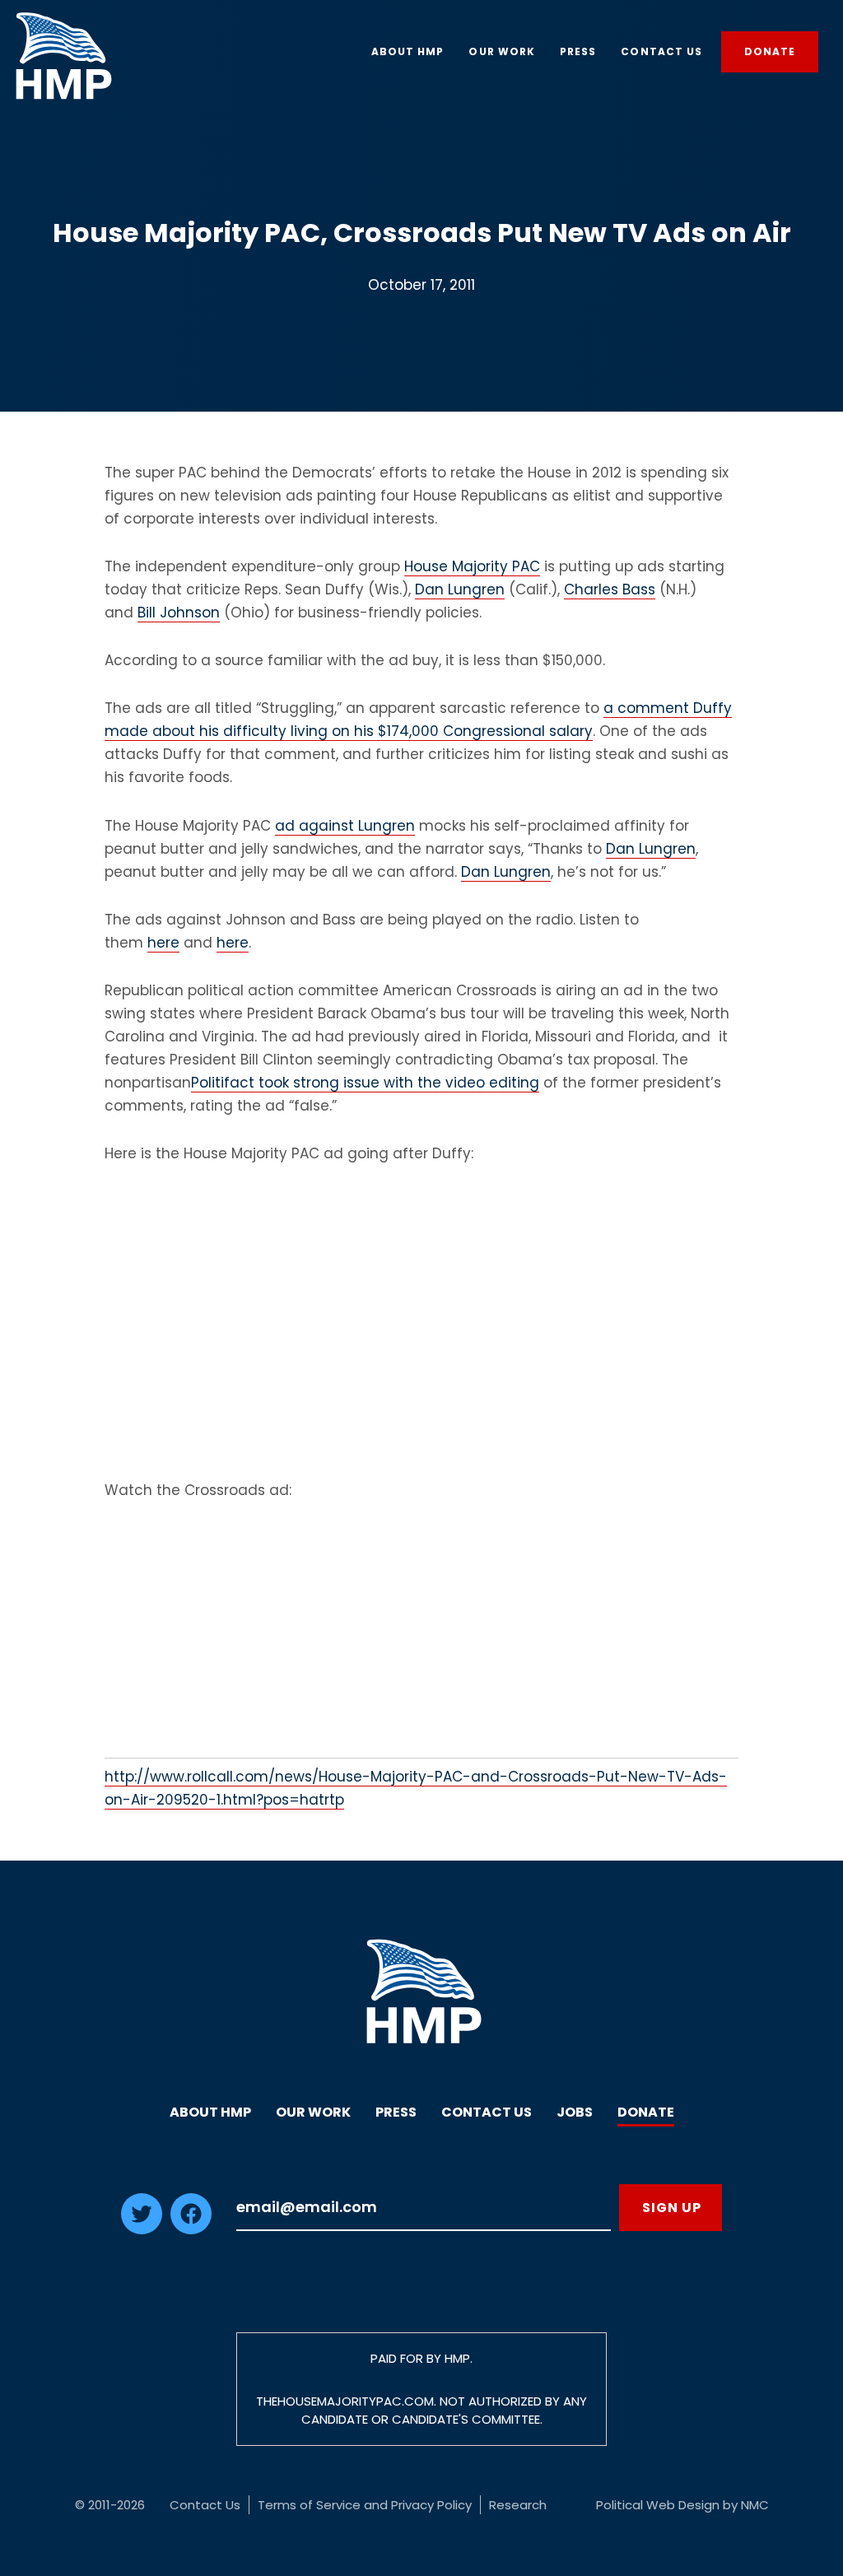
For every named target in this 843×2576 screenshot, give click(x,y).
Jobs (575, 2112)
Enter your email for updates (424, 2208)
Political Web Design (658, 2505)
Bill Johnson (179, 613)
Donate (646, 2112)
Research (518, 2505)
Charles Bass (610, 589)
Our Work (313, 2112)
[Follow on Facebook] (191, 2229)
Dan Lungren (460, 589)
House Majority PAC (472, 566)
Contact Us (487, 2112)
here (163, 943)
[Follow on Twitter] (142, 2229)
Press (396, 2112)
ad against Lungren (345, 826)
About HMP (210, 2112)
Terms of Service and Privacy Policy (365, 2505)
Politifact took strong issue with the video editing (365, 1083)
